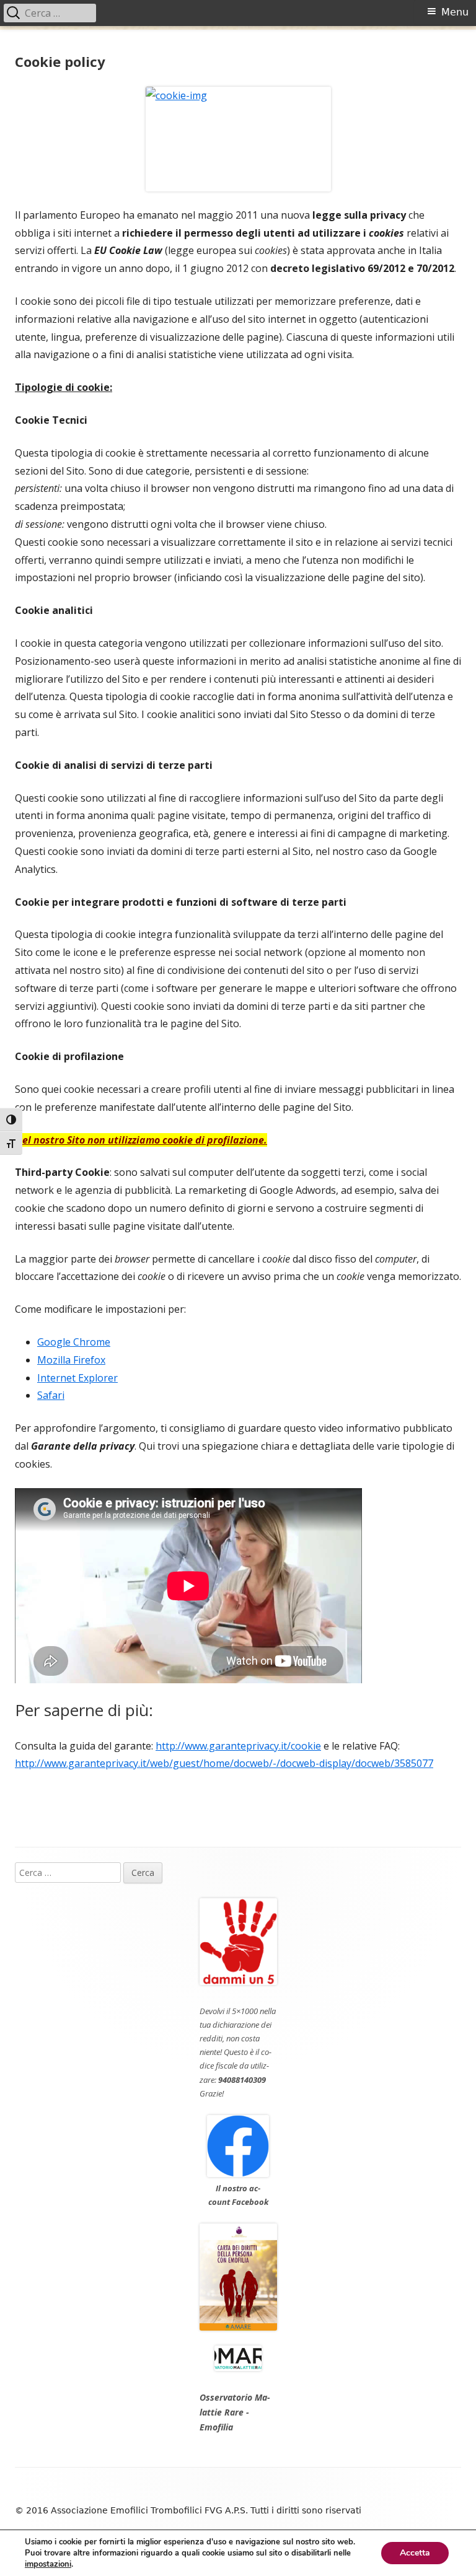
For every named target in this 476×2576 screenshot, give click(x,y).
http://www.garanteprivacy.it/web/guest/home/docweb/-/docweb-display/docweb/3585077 (224, 1763)
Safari (51, 1395)
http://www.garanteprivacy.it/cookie (238, 1746)
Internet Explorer (77, 1378)
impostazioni (48, 2564)
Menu (455, 12)
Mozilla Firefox (71, 1360)
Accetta (415, 2553)
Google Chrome (74, 1342)
